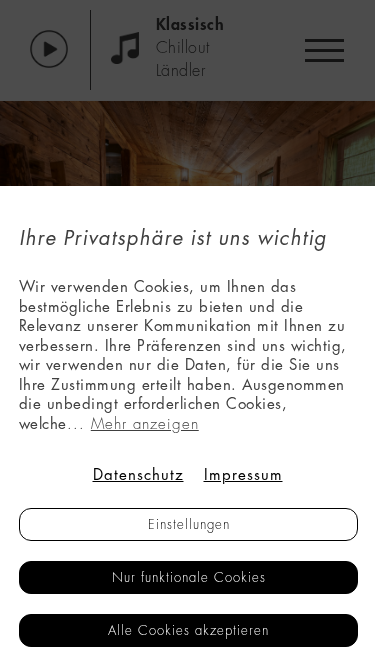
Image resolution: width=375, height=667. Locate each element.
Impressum (243, 475)
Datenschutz (138, 475)
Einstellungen (189, 524)
